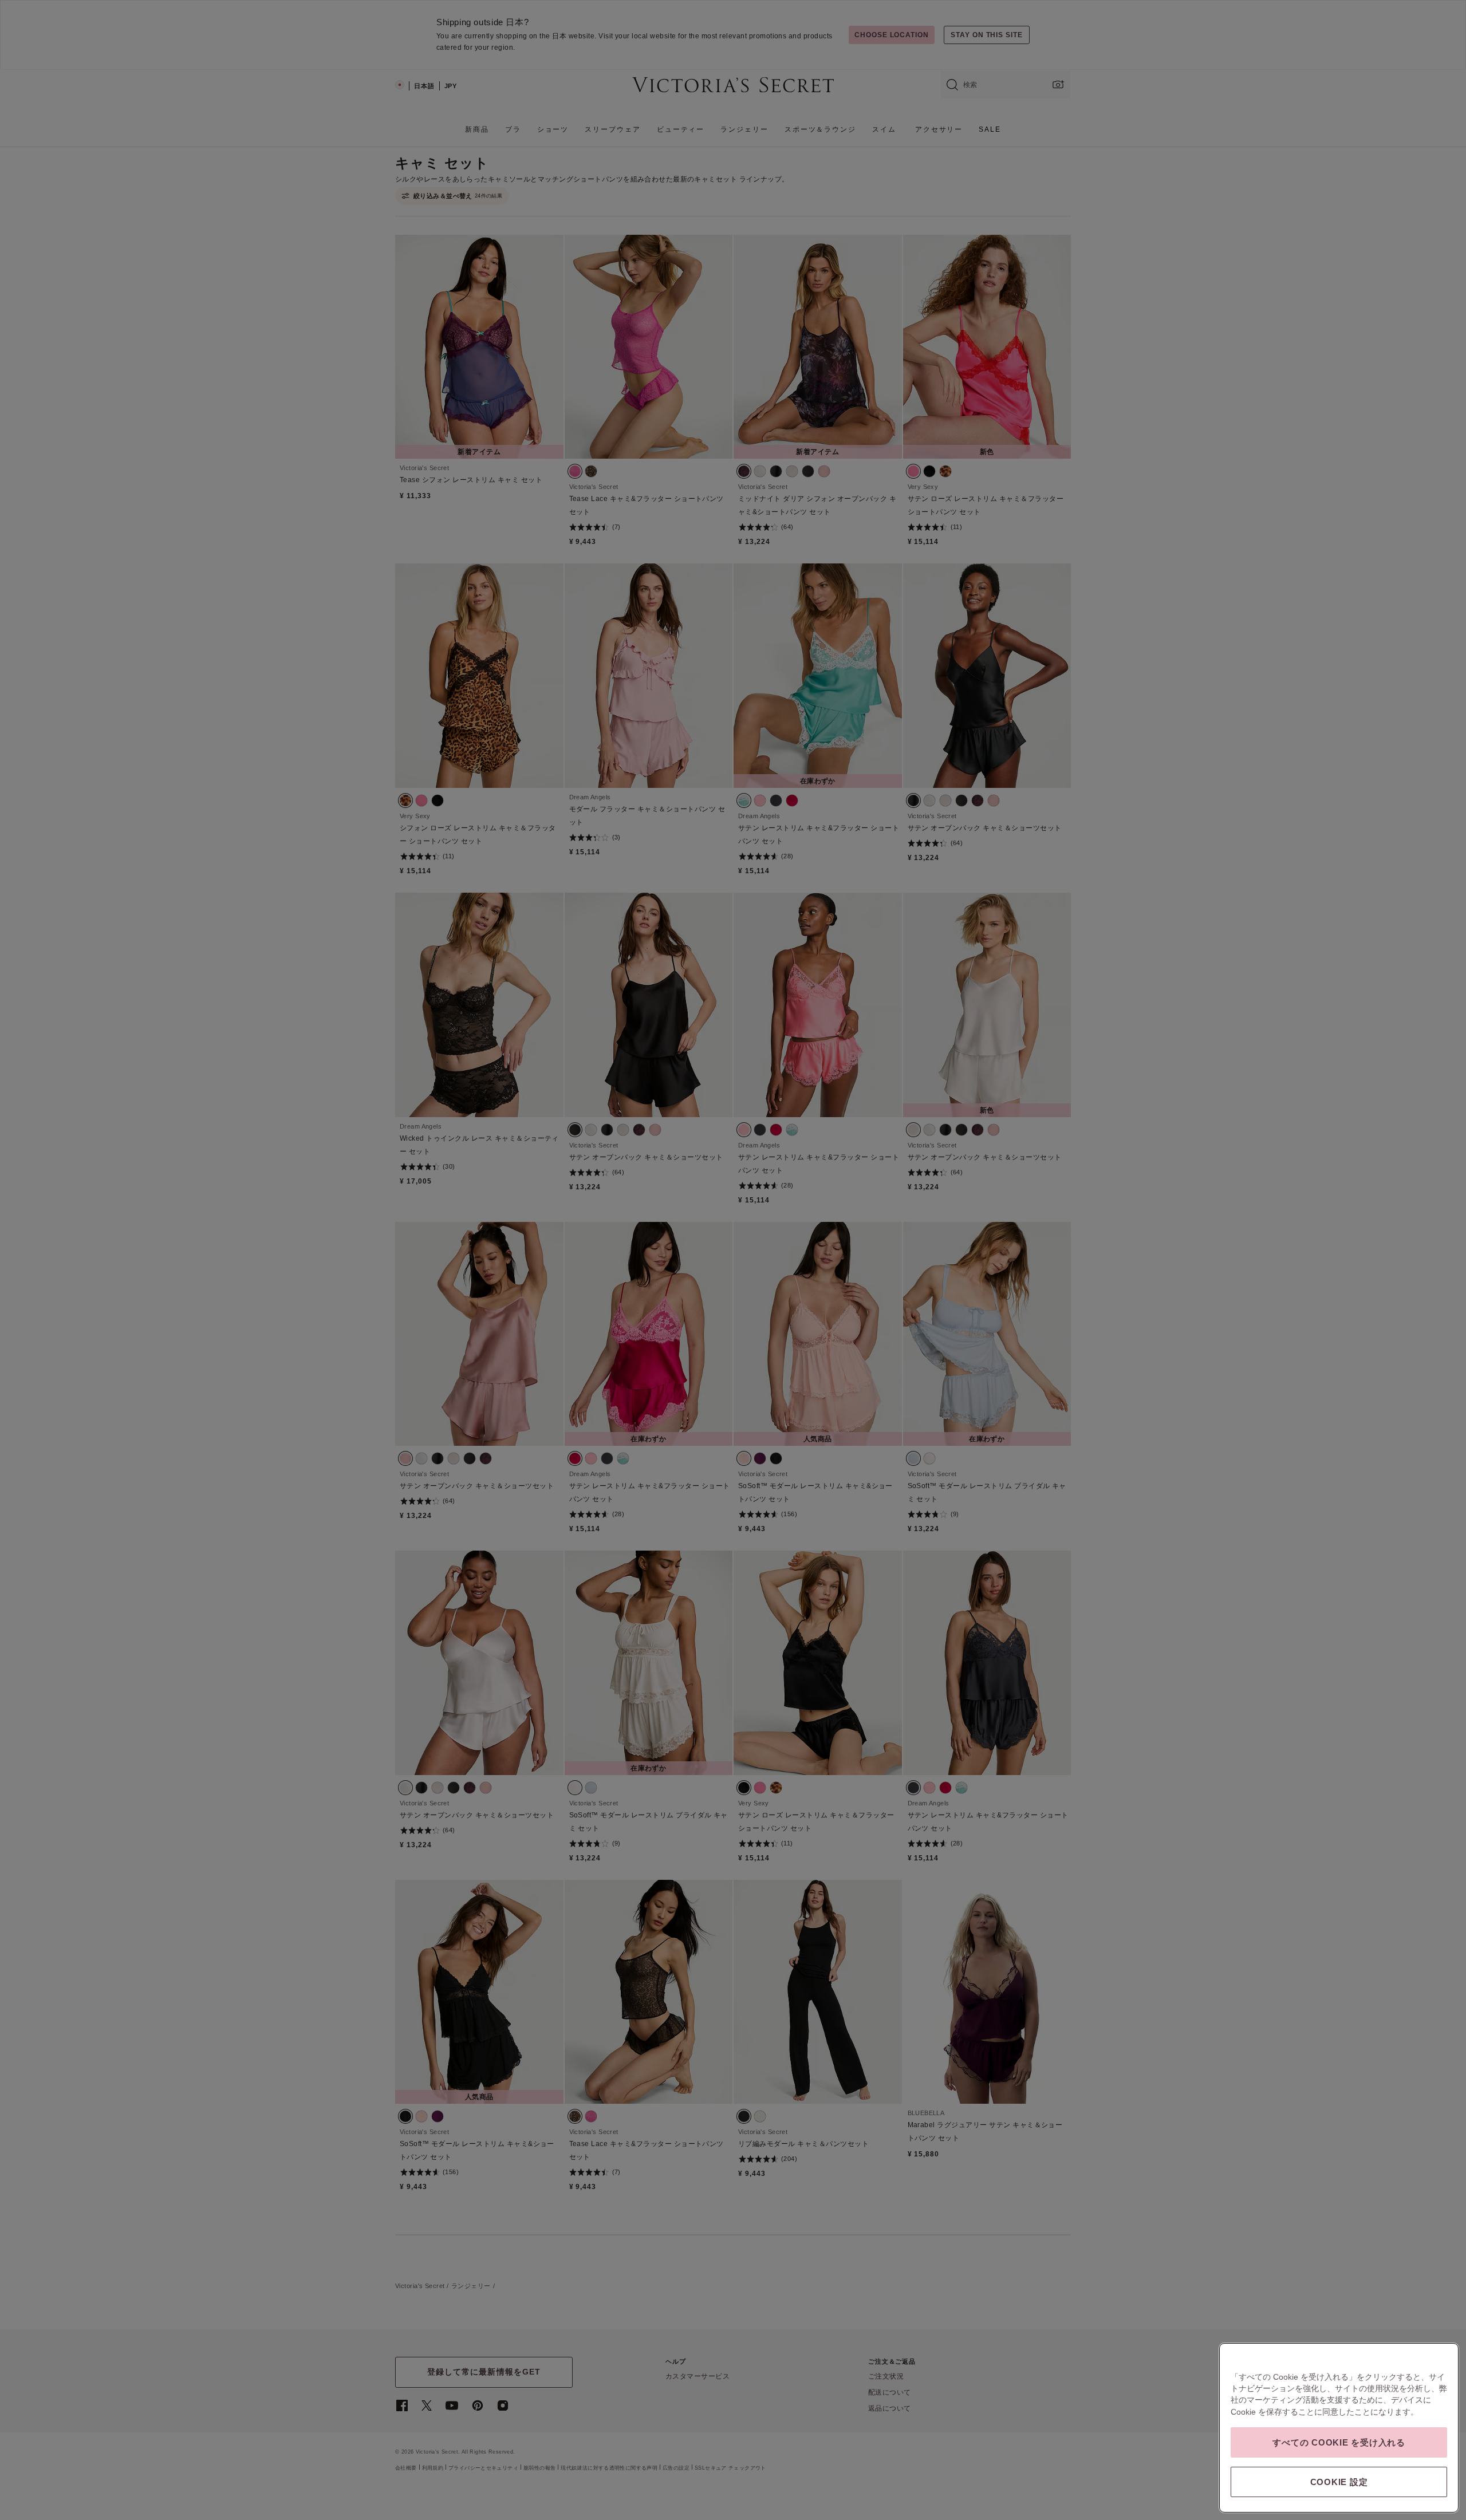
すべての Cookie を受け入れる (1339, 2442)
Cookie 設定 (1339, 2482)
